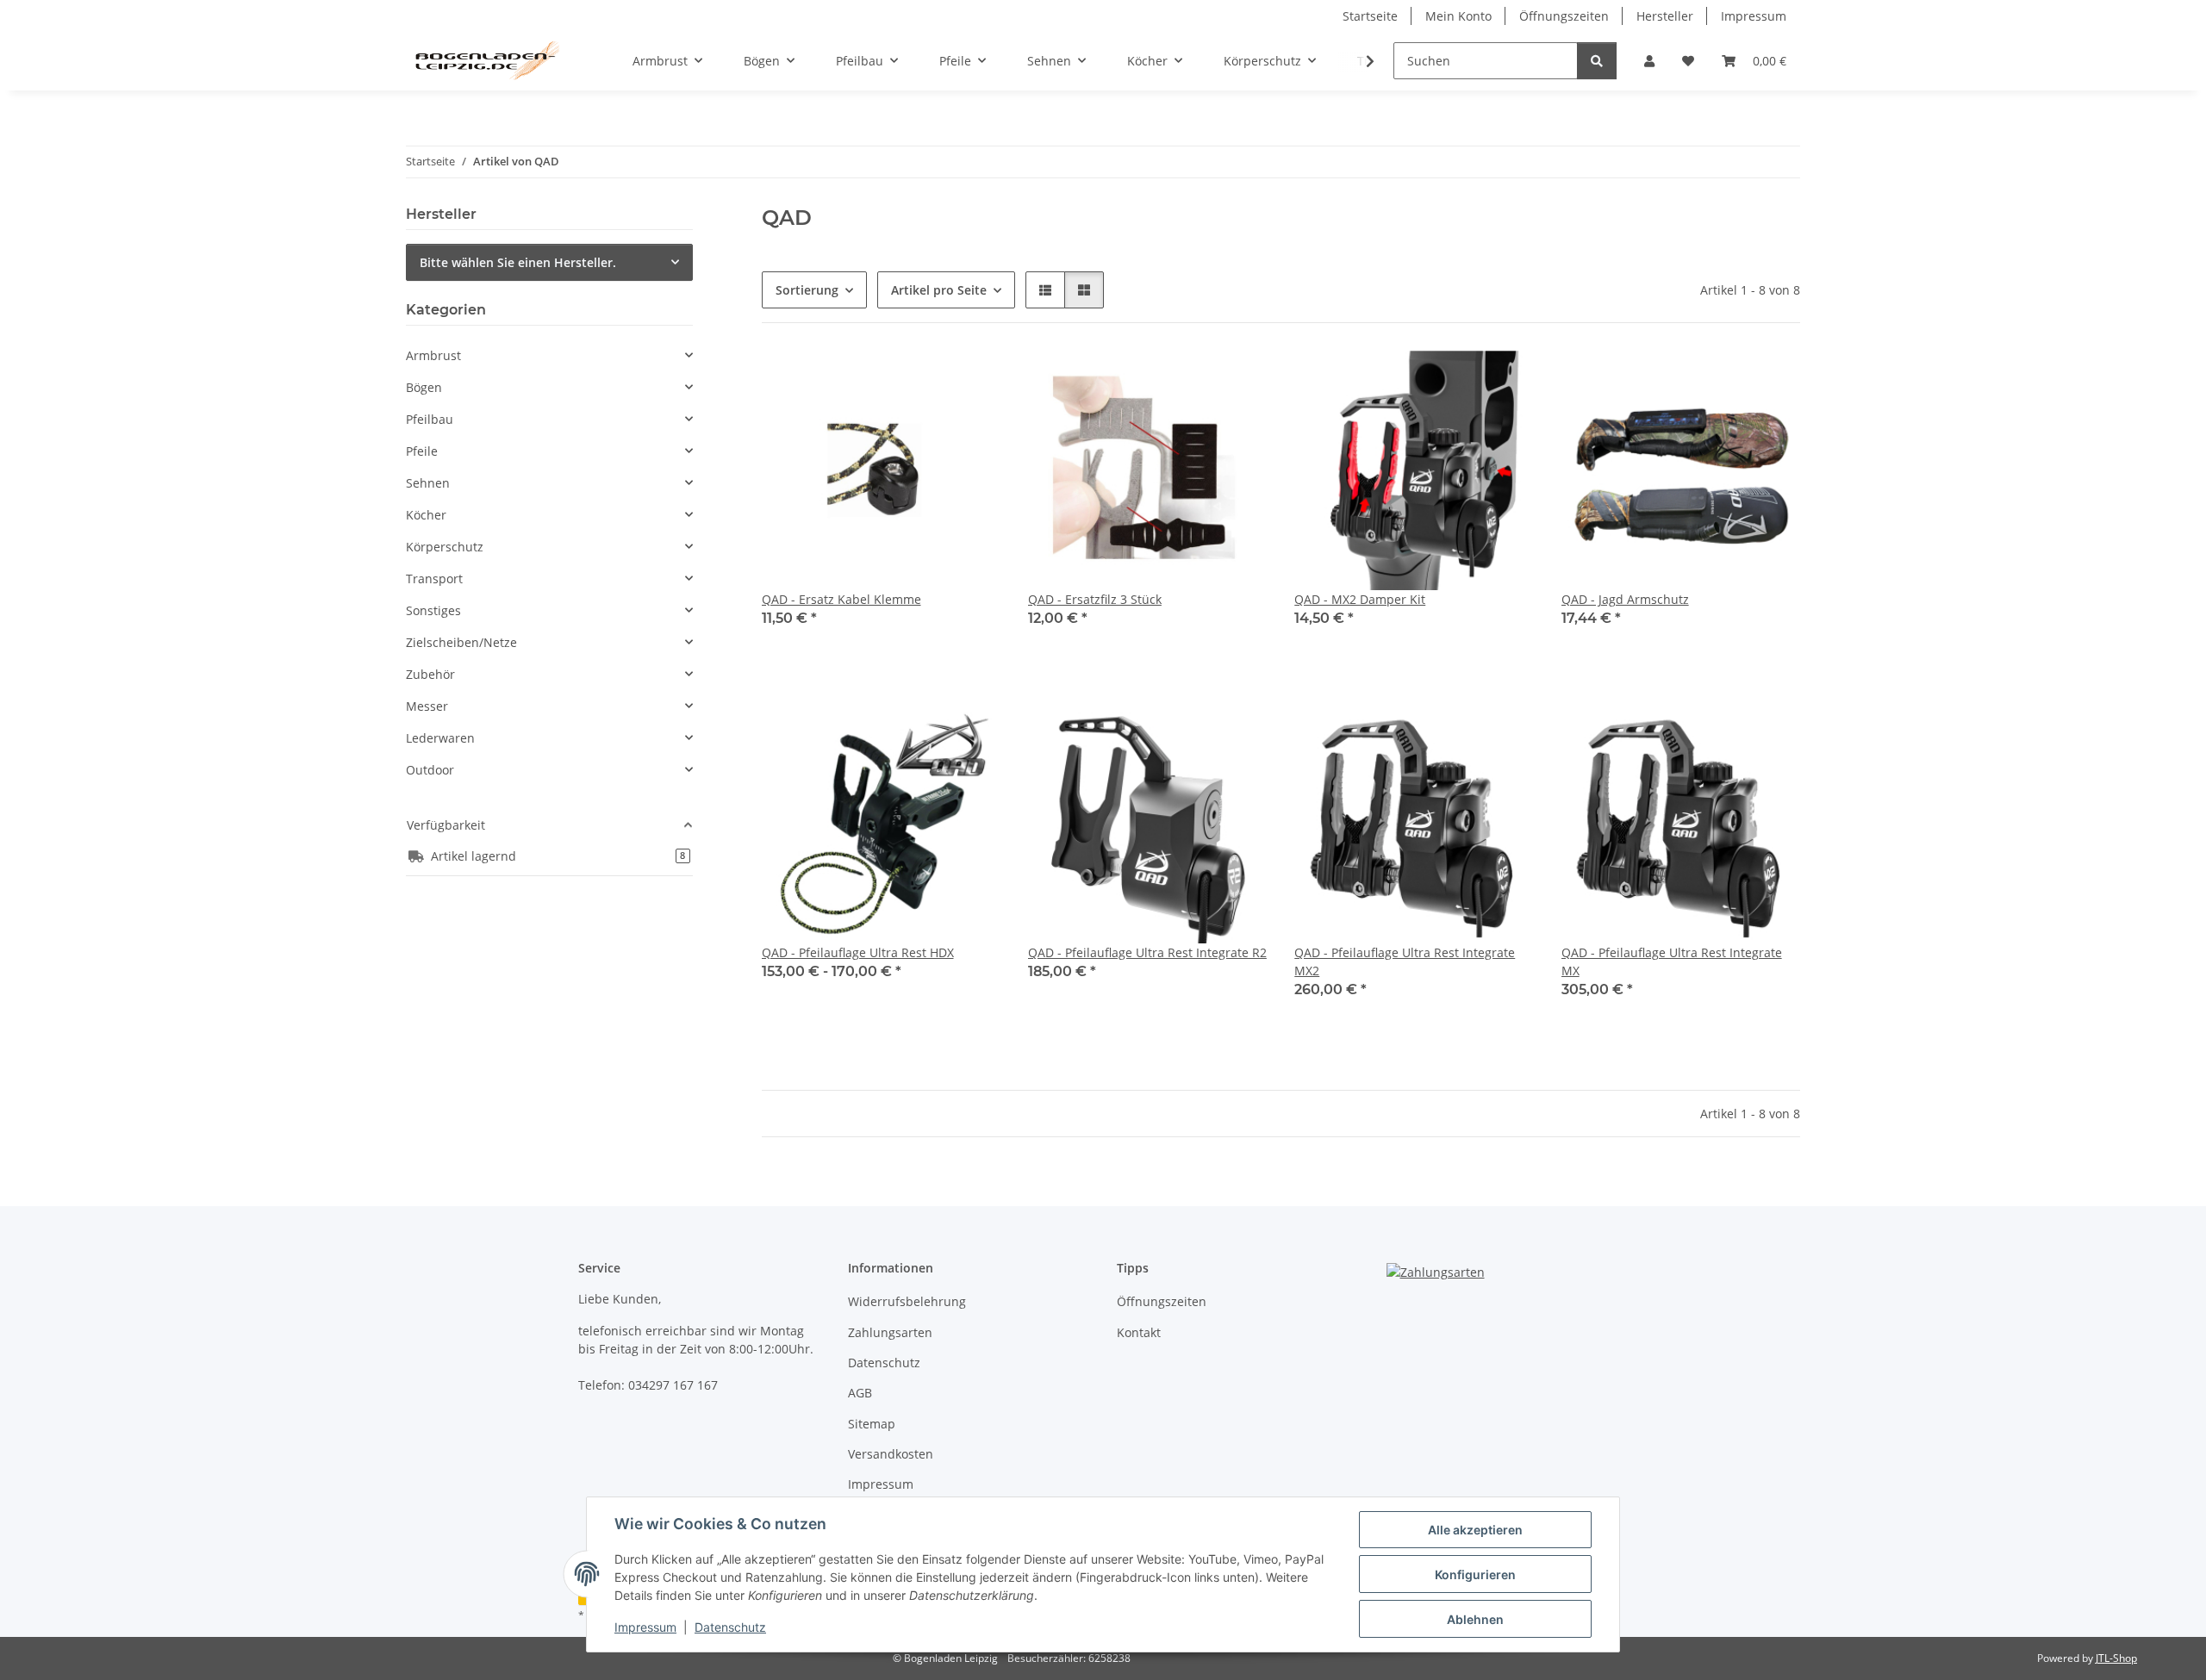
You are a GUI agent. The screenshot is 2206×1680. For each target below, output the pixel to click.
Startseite (1370, 16)
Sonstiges (433, 610)
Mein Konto (1458, 16)
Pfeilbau (430, 419)
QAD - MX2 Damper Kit (1360, 599)
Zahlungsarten (890, 1332)
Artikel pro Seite (939, 290)
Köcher (426, 515)
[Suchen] (1597, 61)
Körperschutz (445, 547)
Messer (427, 706)
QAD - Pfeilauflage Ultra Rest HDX (858, 952)
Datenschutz (730, 1627)
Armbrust (433, 355)
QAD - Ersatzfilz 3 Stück (1095, 599)
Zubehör (430, 674)
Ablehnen (1475, 1619)
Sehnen (428, 483)
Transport (434, 579)
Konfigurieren (1475, 1574)
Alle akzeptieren (1475, 1530)
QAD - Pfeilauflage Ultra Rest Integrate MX (1672, 961)
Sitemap (872, 1424)
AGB (860, 1393)
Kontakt (1139, 1332)
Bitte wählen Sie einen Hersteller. (518, 262)
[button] (1649, 61)
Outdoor (430, 770)
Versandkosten (891, 1454)
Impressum (645, 1627)
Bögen (424, 387)
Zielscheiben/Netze (461, 642)
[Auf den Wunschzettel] (971, 380)
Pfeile (422, 451)
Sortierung (807, 290)
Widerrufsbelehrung (907, 1301)
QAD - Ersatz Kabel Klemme (841, 599)
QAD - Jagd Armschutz (1625, 599)
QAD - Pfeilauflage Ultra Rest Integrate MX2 (1405, 961)
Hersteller (1665, 16)
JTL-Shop (2116, 1658)
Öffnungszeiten (1564, 16)
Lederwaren (440, 738)
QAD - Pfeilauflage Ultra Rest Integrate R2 (1147, 952)
